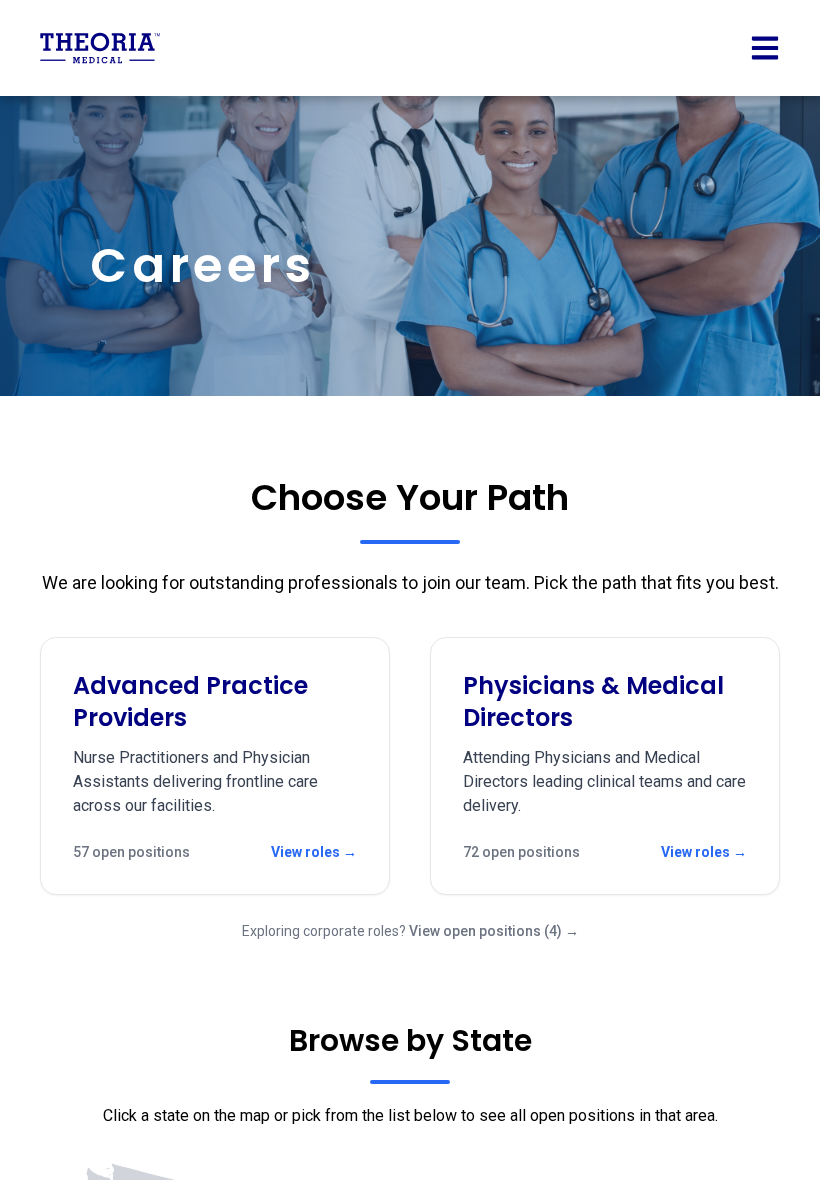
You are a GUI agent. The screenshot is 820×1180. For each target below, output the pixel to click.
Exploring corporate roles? (410, 931)
